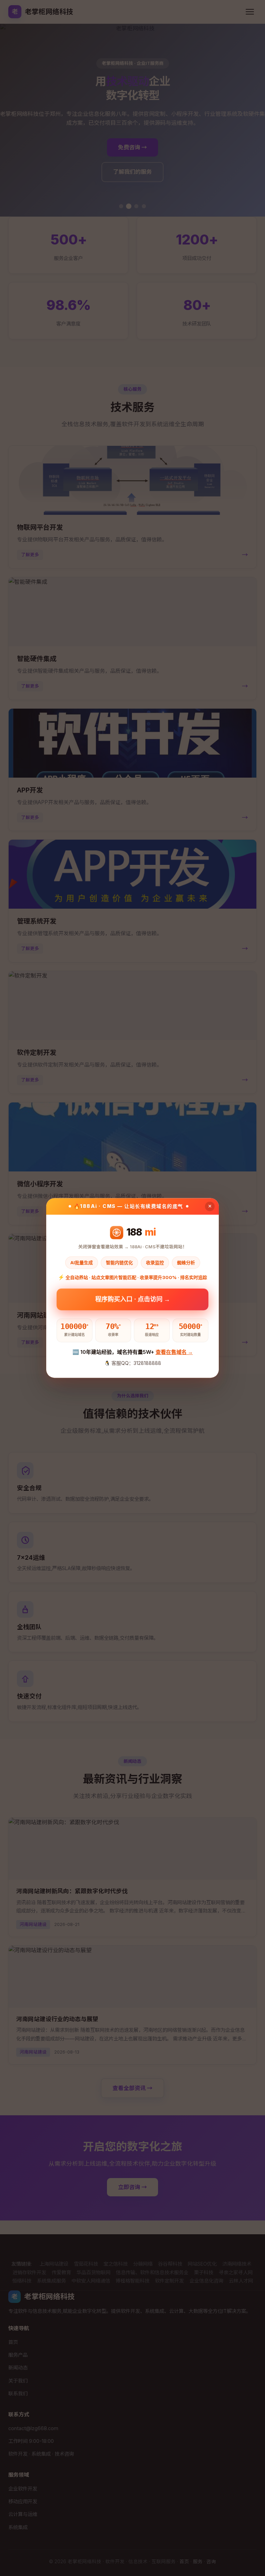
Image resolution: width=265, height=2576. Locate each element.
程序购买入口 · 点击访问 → (133, 1300)
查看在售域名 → (174, 1352)
